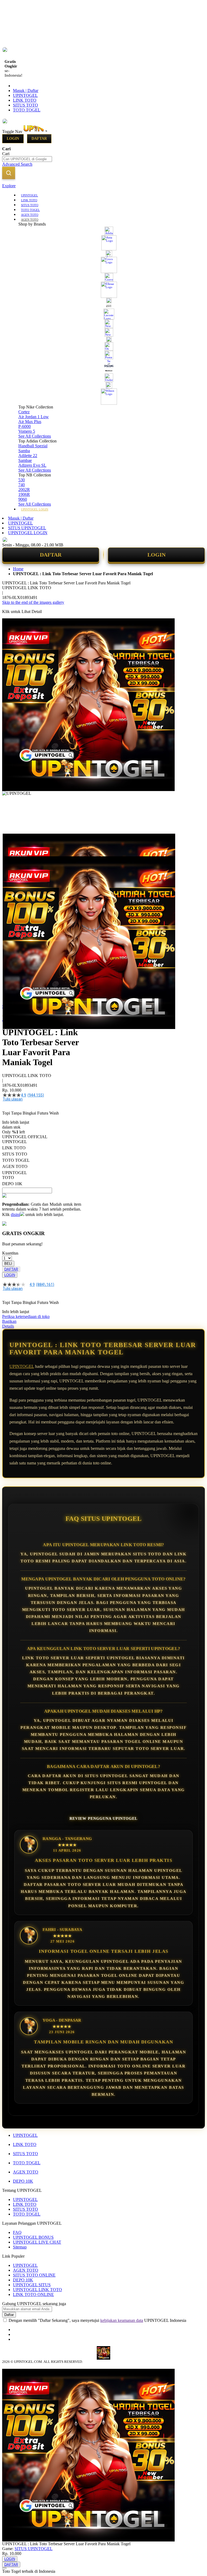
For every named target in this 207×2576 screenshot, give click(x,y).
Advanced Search (17, 164)
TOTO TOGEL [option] (16, 1160)
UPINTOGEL (25, 95)
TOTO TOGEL (27, 110)
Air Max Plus (30, 422)
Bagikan (9, 1321)
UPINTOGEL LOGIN (28, 533)
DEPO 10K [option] (12, 1184)
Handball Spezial (33, 446)
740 (22, 485)
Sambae (25, 460)
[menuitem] (30, 195)
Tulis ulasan (13, 1099)
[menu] (103, 352)
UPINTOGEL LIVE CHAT (37, 2242)
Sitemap (20, 2247)
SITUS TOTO (25, 105)
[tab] (103, 186)
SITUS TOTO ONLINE (34, 2275)
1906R (24, 494)
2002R (24, 490)
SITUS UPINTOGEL (27, 528)
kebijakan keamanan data (122, 2320)
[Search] (9, 173)
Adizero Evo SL (32, 465)
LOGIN (156, 555)
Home (18, 569)
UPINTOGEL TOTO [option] (14, 1175)
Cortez (24, 412)
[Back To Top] (4, 2568)
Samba (24, 451)
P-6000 (25, 426)
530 (22, 480)
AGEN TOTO (26, 2172)
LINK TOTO (25, 100)
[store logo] (46, 132)
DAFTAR (51, 555)
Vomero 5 (27, 431)
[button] (13, 844)
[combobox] (27, 159)
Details (8, 1326)
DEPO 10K (23, 2181)
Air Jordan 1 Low (34, 417)
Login (13, 139)
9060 (23, 499)
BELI (8, 1264)
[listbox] (42, 1163)
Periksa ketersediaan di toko (26, 1316)
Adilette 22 (28, 456)
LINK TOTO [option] (14, 1148)
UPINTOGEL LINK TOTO (37, 2290)
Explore (9, 186)
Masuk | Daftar (26, 91)
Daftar (39, 139)
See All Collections (35, 436)
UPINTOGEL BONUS (33, 2237)
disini (15, 1214)
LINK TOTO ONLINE (33, 2294)
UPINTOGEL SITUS (32, 2285)
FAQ (17, 2232)
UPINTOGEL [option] (15, 1142)
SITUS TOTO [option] (15, 1154)
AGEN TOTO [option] (15, 1166)
